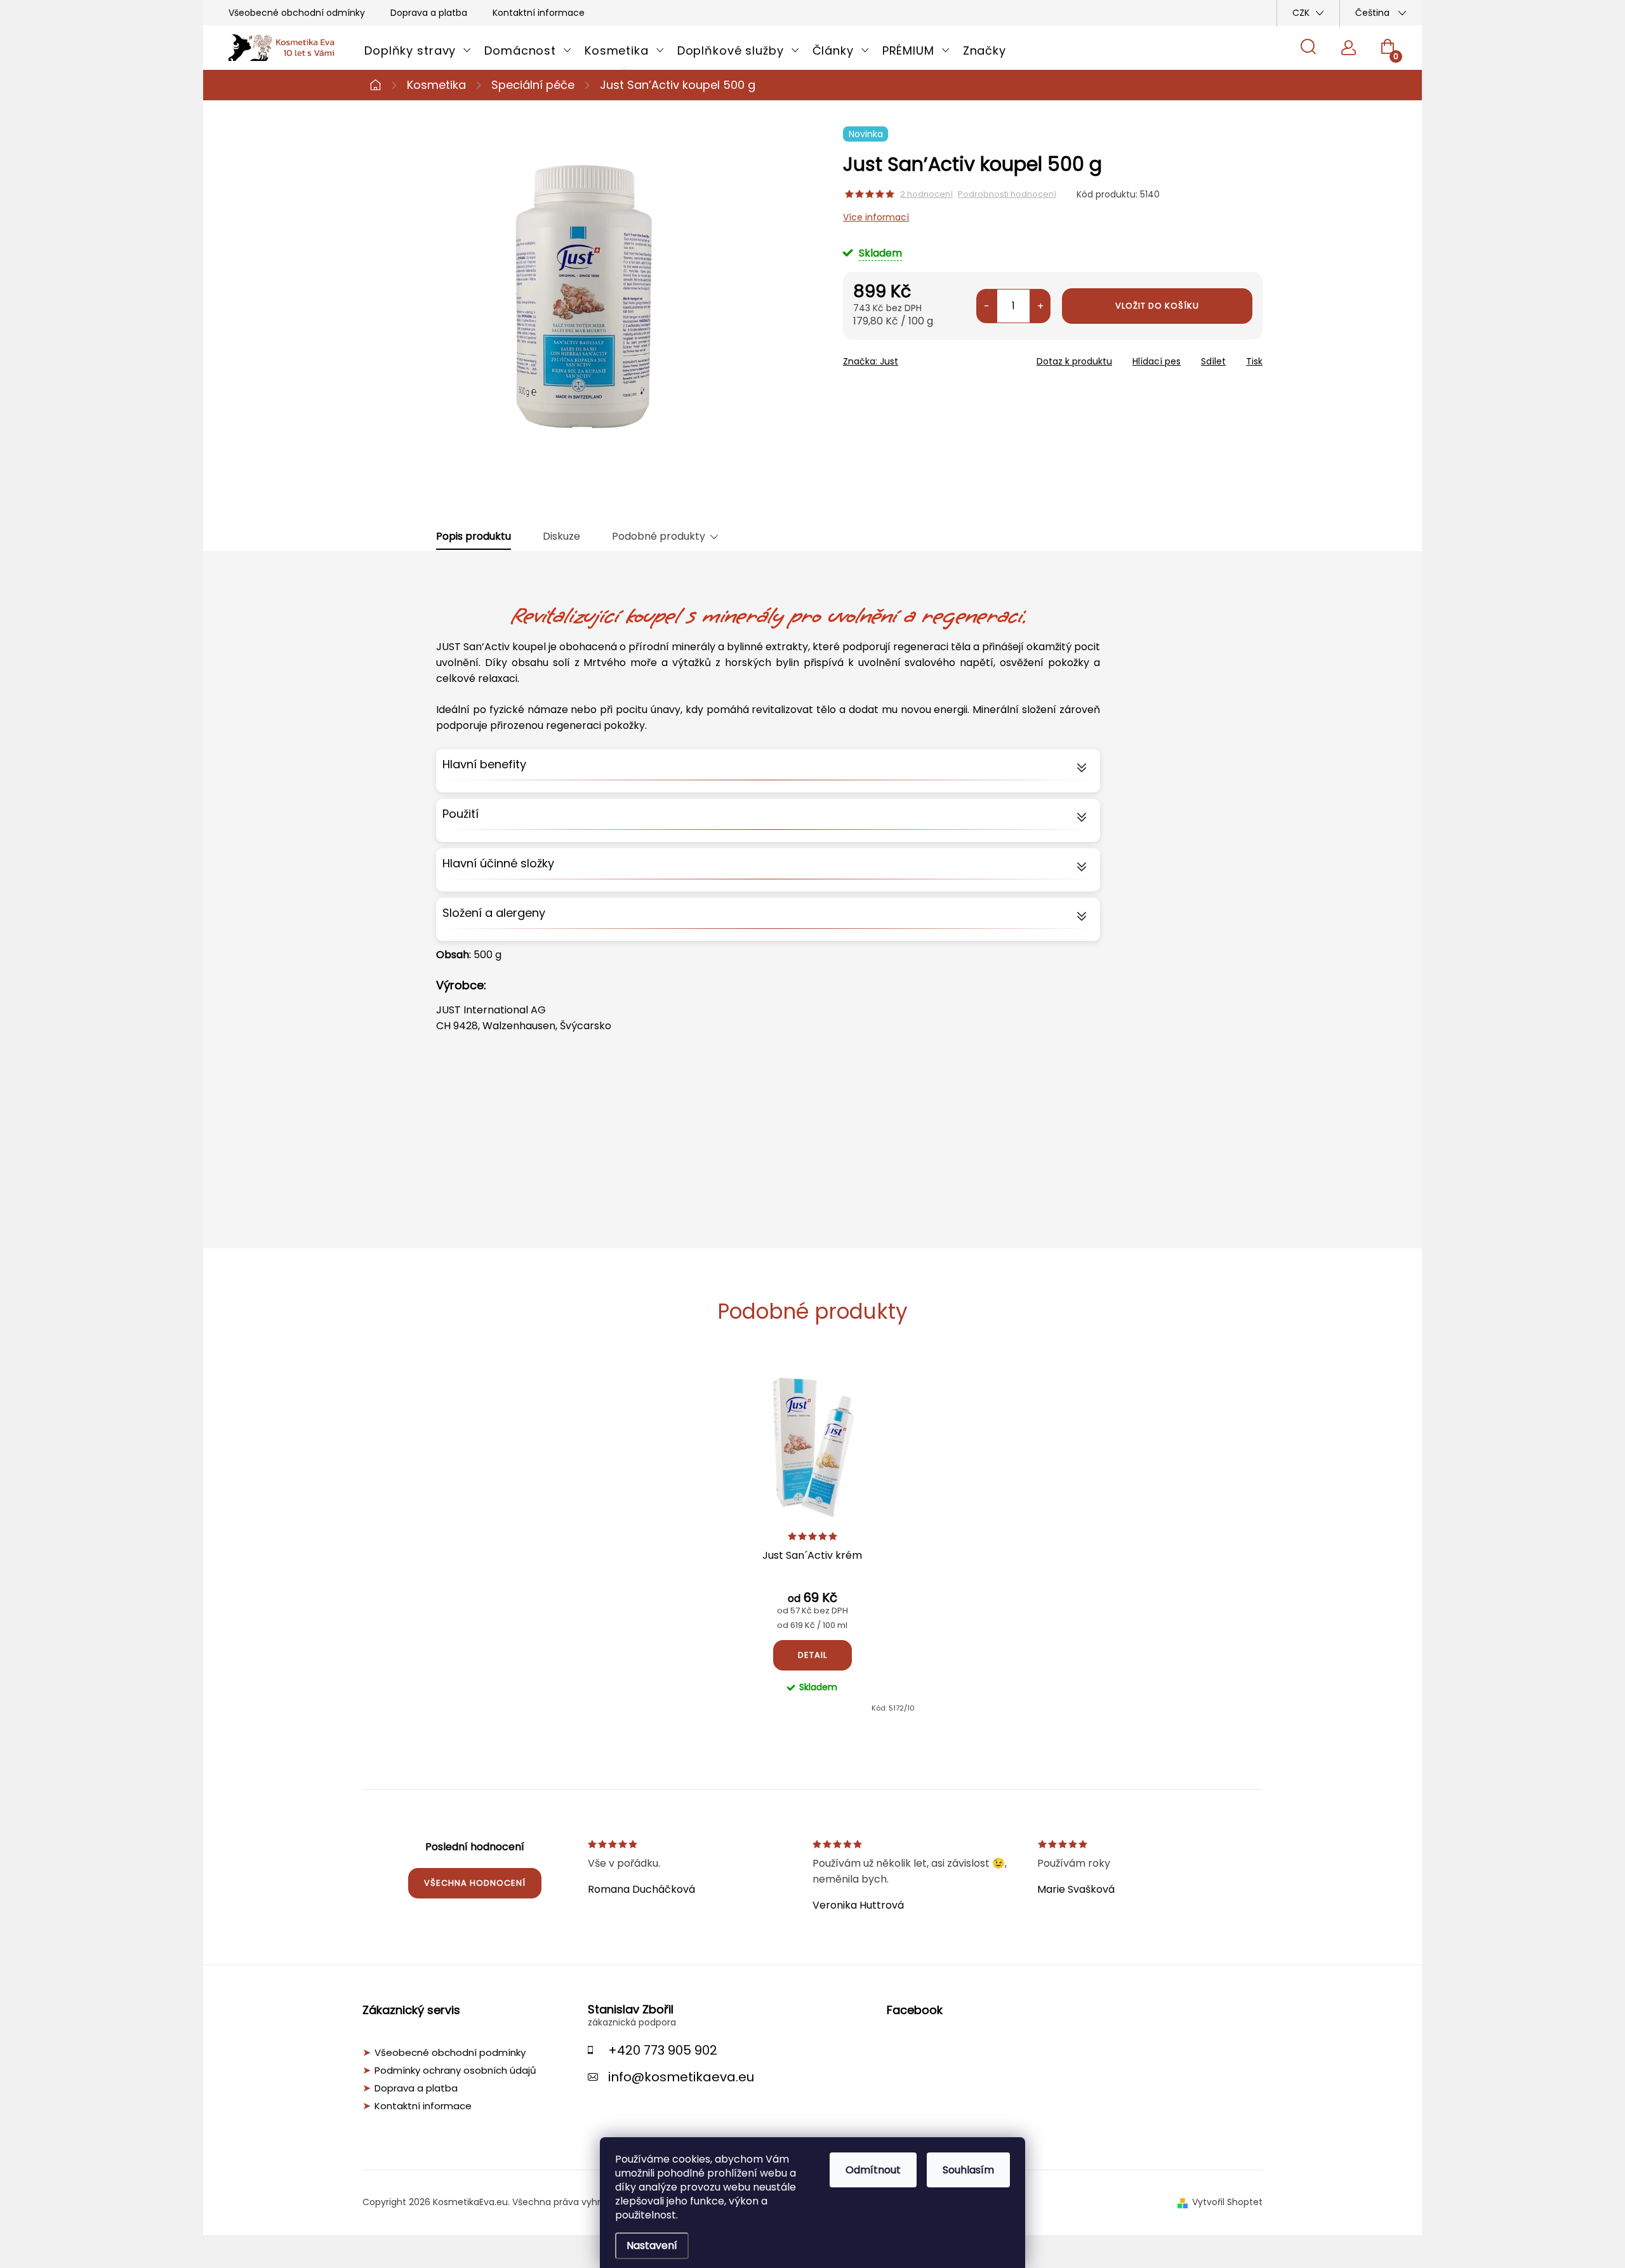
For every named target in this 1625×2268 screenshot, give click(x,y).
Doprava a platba (429, 13)
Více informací (876, 217)
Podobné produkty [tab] (659, 537)
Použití (461, 814)
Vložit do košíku (1157, 306)
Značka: (871, 361)
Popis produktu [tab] (474, 537)
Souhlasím (968, 2170)
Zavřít (915, 357)
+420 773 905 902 (663, 2050)
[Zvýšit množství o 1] (1040, 306)
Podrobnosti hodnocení (1007, 194)
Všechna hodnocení (475, 1883)
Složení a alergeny (494, 913)
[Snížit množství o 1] (987, 306)
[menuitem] (418, 51)
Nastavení (652, 2245)
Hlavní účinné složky (498, 863)
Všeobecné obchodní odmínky (297, 13)
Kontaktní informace (539, 13)
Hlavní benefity (484, 764)
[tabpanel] (812, 1540)
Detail (812, 1655)
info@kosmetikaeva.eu (681, 2077)
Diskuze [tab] (561, 537)
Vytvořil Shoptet (1227, 2202)
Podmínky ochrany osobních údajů (455, 2071)
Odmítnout (873, 2170)
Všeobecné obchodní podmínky (450, 2053)
